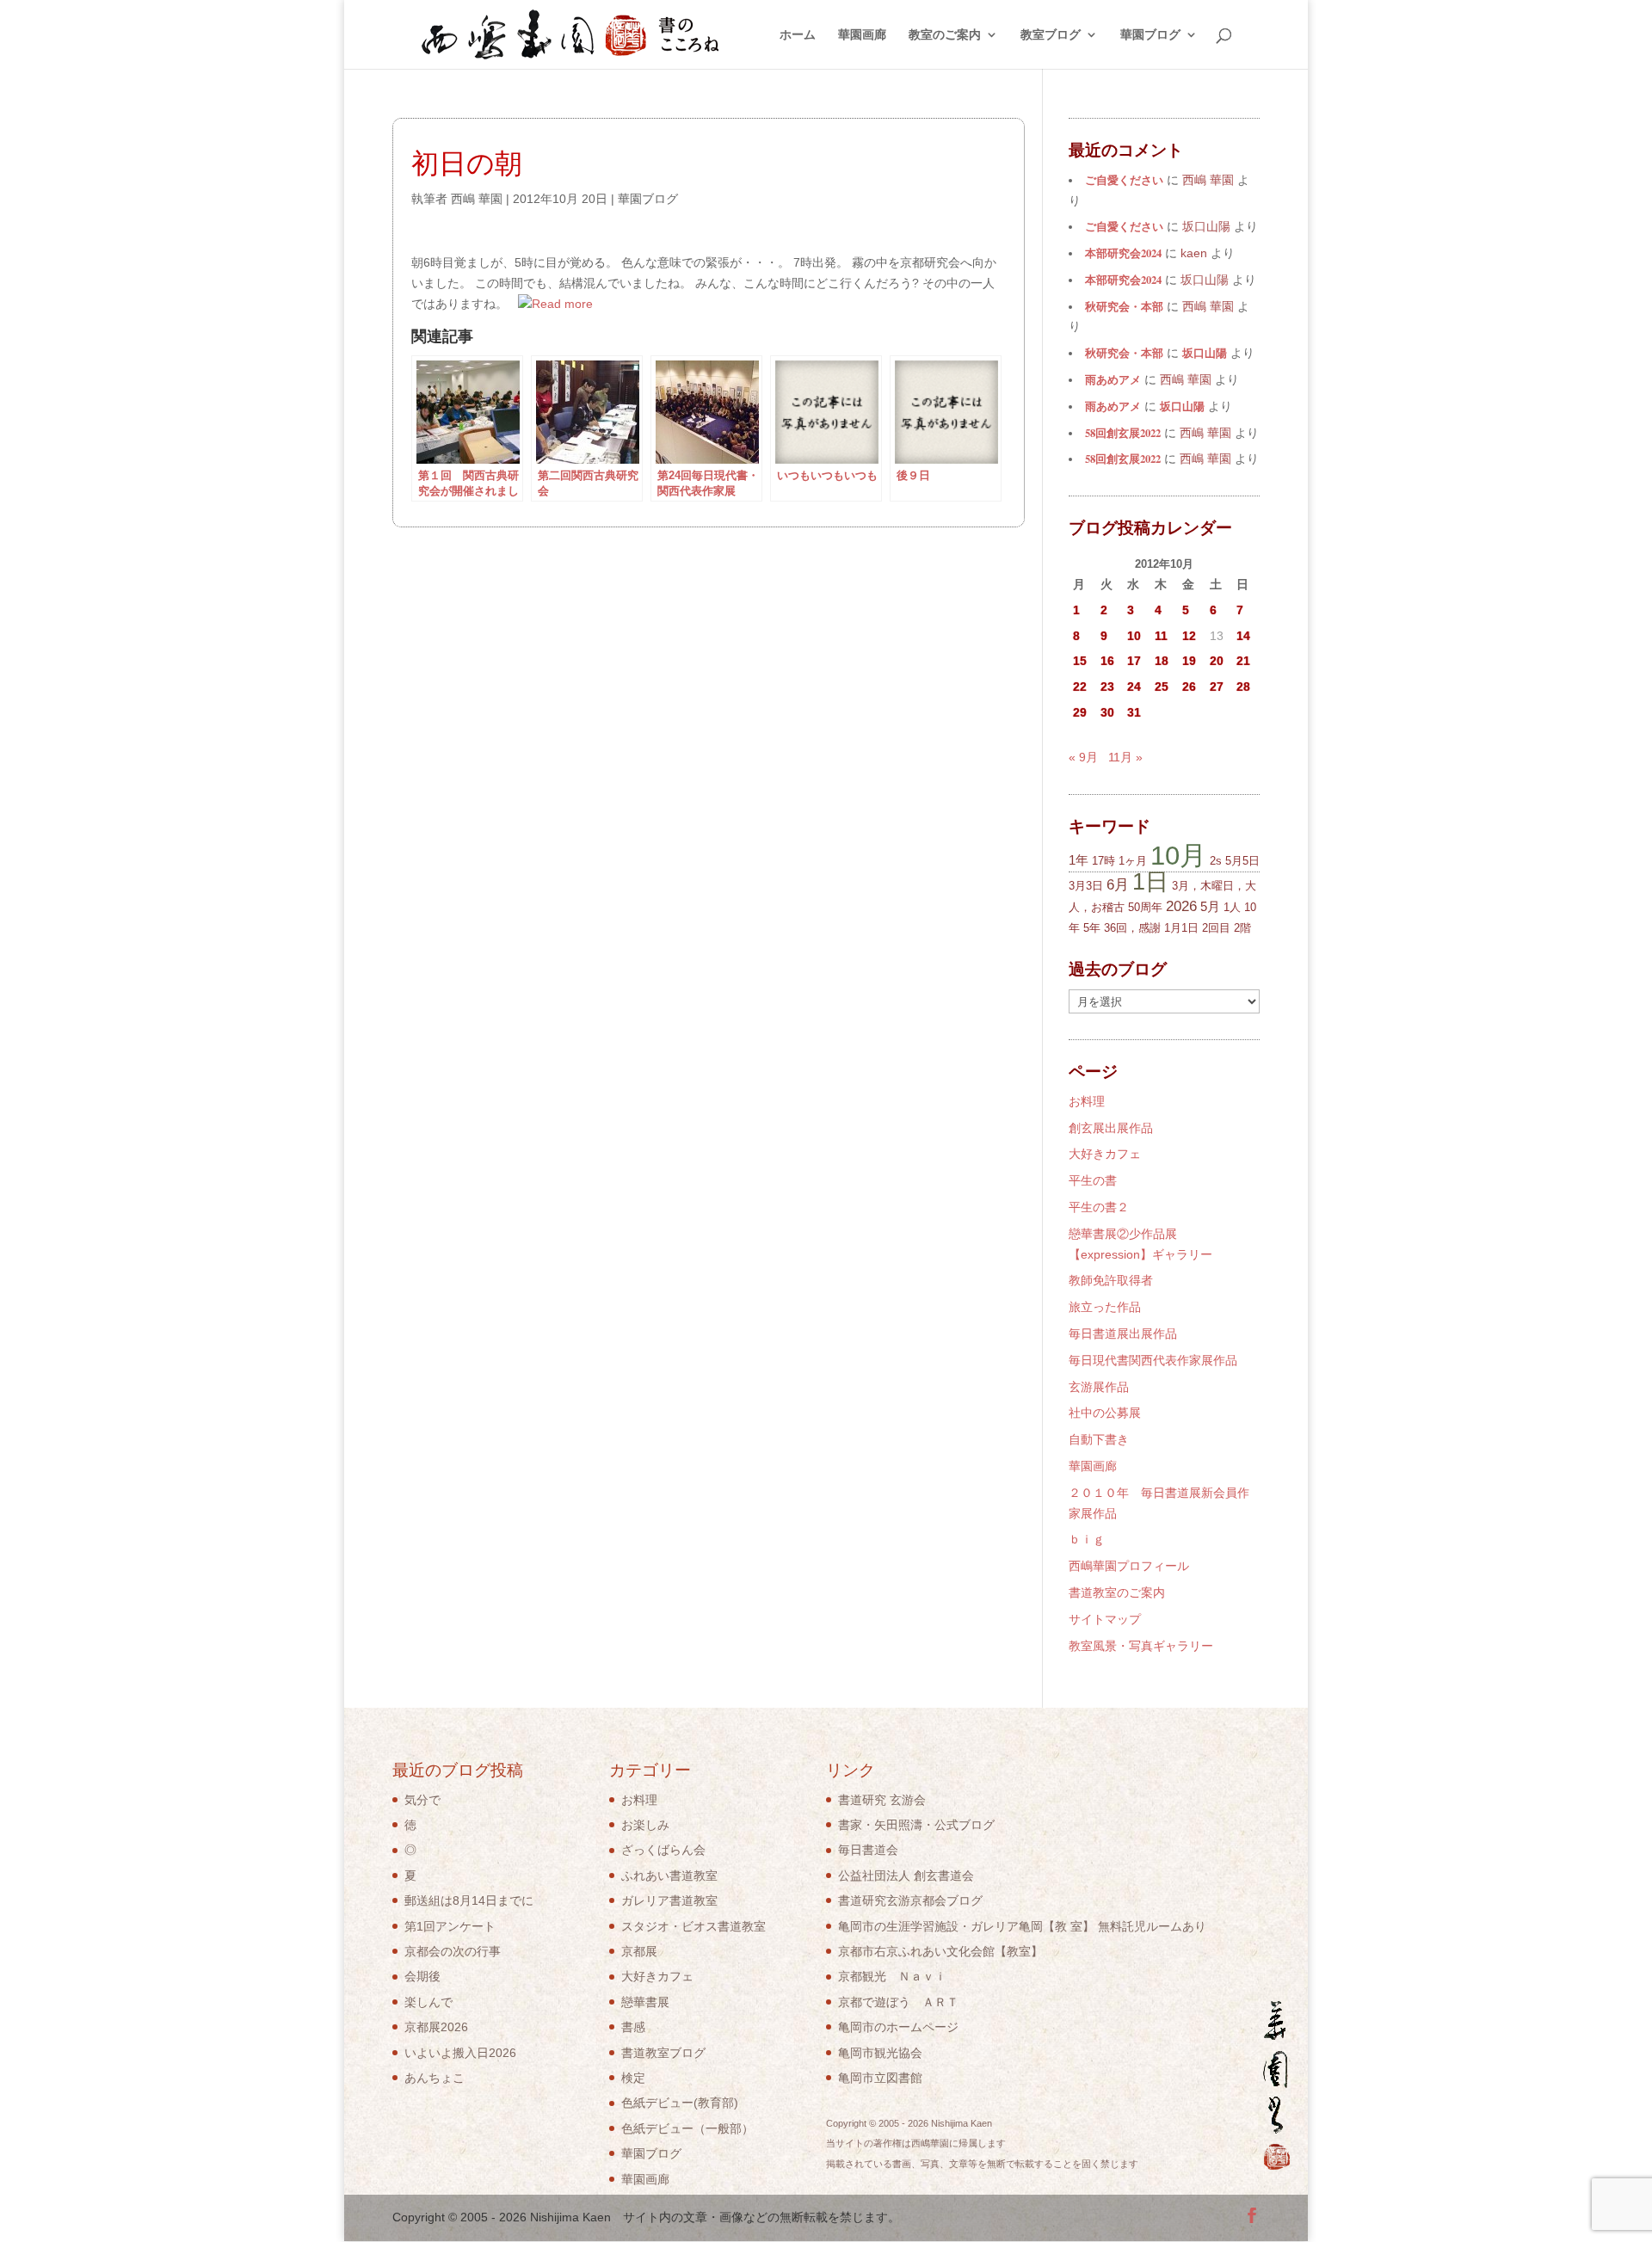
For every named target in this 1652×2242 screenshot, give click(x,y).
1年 (1079, 860)
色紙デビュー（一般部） (687, 2128)
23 (1107, 687)
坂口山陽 (1205, 353)
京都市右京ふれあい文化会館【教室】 (940, 1951)
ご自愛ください (1124, 180)
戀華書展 (645, 2002)
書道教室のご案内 (1117, 1592)
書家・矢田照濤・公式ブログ (916, 1825)
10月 (1178, 855)
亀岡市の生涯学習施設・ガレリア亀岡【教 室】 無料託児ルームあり (1022, 1926)
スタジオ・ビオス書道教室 (693, 1926)
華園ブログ (1150, 35)
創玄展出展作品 (1111, 1128)
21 (1243, 661)
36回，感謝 (1132, 928)
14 (1243, 636)
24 (1134, 687)
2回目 (1216, 928)
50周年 (1145, 907)
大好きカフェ (1105, 1154)
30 (1107, 712)
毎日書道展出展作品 (1123, 1333)
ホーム (798, 35)
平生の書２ (1099, 1207)
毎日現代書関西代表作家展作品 (1153, 1360)
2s (1216, 861)
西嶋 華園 (477, 199)
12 (1189, 636)
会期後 (422, 1976)
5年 (1092, 928)
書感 (633, 2027)
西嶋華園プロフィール (1129, 1566)
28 (1243, 687)
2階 (1242, 928)
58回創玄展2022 (1123, 433)
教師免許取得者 (1111, 1280)
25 (1162, 687)
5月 (1210, 906)
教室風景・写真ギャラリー (1141, 1646)
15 (1080, 661)
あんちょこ (435, 2078)
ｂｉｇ (1087, 1539)
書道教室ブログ (663, 2053)
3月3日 (1086, 886)
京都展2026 (436, 2027)
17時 (1103, 861)
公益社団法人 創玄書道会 (906, 1876)
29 (1080, 712)
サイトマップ (1105, 1619)
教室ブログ (1051, 35)
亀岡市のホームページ (898, 2027)
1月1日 (1181, 928)
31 (1134, 712)
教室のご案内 (945, 35)
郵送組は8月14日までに (469, 1900)
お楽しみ (645, 1825)
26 (1189, 687)
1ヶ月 (1133, 861)
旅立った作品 (1105, 1307)
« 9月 (1083, 757)
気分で (422, 1800)
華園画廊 (862, 35)
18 (1162, 661)
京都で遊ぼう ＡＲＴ (898, 2002)
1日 (1150, 881)
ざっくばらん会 (663, 1850)
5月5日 (1242, 861)
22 (1080, 687)
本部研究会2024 (1123, 253)
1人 (1232, 907)
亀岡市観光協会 (880, 2053)
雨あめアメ (1113, 379)
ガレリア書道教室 (669, 1900)
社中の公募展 (1105, 1413)
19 (1189, 661)
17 (1134, 661)
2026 (1181, 906)
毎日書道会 (868, 1850)
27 (1217, 687)
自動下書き (1099, 1439)
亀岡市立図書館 (880, 2078)
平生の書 (1093, 1180)
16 (1107, 661)
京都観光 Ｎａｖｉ (892, 1976)
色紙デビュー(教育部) (680, 2103)
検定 (633, 2078)
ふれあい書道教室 (669, 1876)
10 (1134, 636)
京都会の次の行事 (453, 1951)
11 (1161, 636)
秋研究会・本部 (1124, 306)
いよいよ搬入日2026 (460, 2053)
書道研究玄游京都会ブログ (910, 1900)
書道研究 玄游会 (882, 1800)
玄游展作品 (1099, 1387)
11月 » (1125, 757)
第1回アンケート (450, 1926)
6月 (1118, 885)
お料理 (1087, 1101)
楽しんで (428, 2002)
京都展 (639, 1951)
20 (1217, 661)
